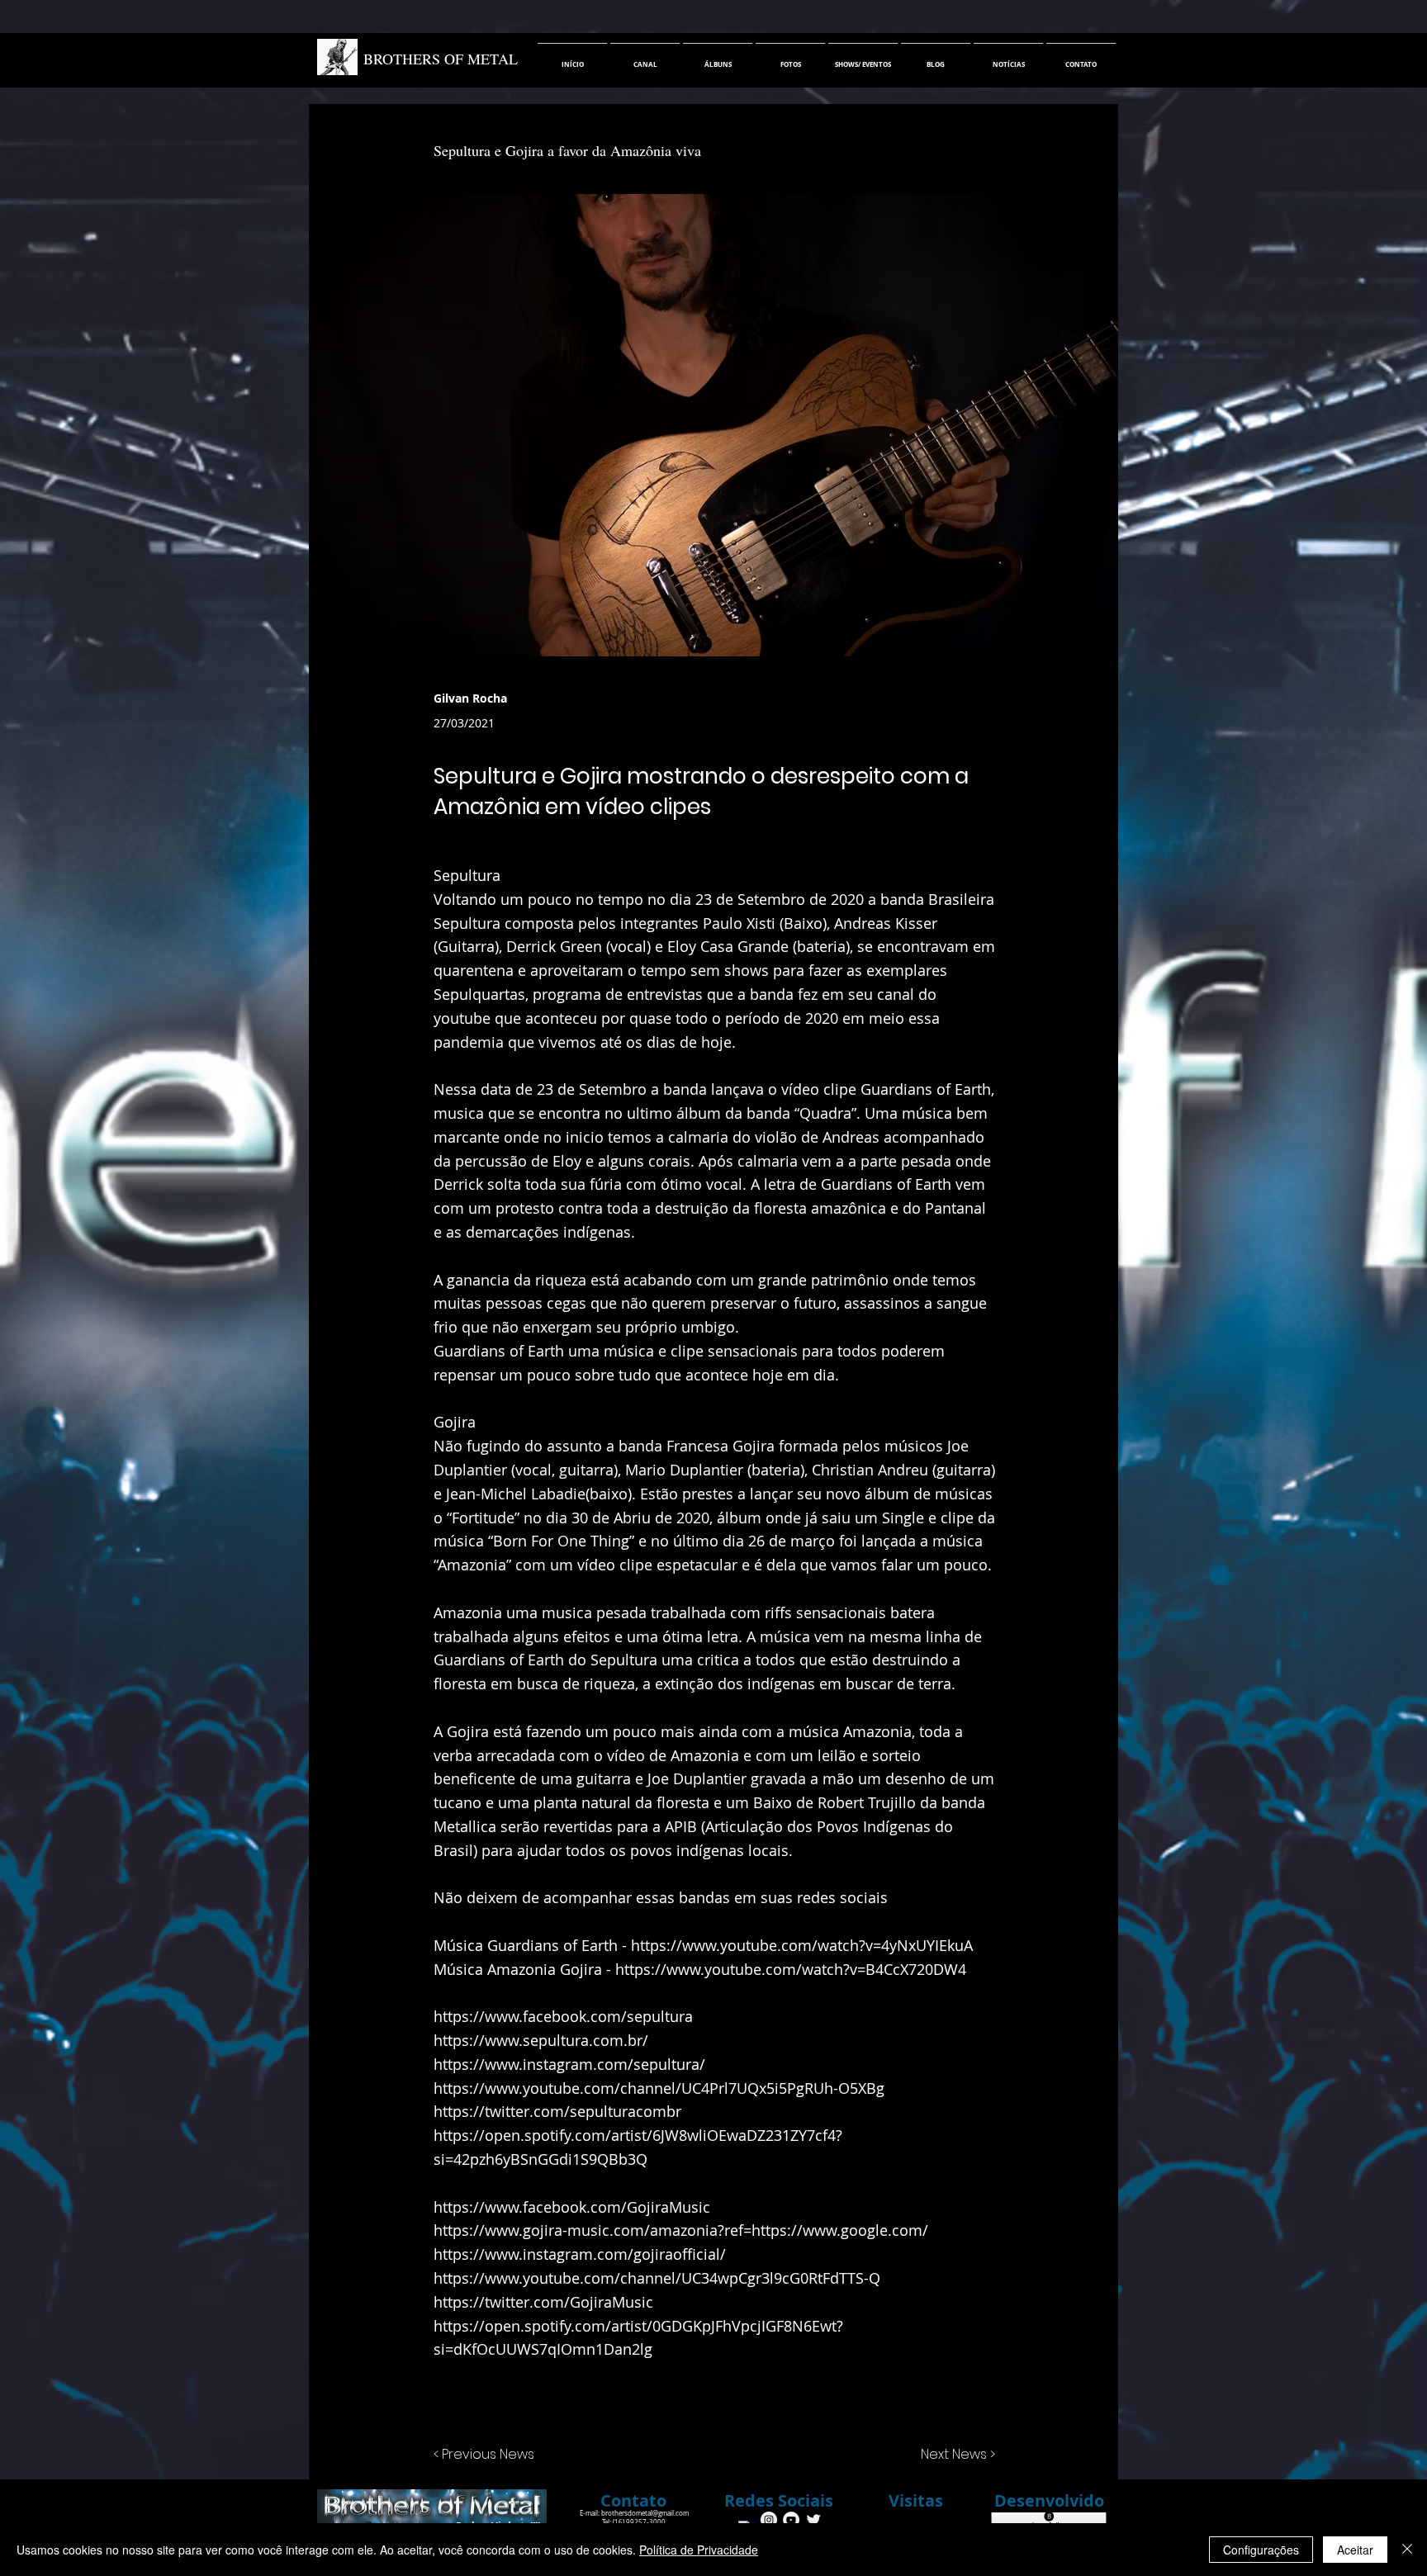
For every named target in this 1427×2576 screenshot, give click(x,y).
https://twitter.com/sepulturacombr (557, 2111)
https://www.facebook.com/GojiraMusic (572, 2207)
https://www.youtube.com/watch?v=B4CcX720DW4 (791, 1969)
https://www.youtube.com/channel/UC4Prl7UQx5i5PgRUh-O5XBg (659, 2088)
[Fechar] (1407, 2550)
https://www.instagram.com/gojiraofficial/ (580, 2254)
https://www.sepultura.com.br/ (541, 2040)
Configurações (1261, 2550)
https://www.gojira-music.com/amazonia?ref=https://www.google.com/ (681, 2230)
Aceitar (1355, 2550)
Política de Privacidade (699, 2550)
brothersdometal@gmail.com (645, 2513)
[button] (779, 2501)
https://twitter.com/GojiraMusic (543, 2302)
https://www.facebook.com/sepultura (563, 2016)
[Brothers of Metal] (769, 2520)
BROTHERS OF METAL (441, 59)
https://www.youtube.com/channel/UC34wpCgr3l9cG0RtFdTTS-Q (657, 2278)
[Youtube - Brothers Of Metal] (791, 2520)
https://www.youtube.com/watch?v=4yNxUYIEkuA (802, 1945)
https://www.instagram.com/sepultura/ (569, 2064)
